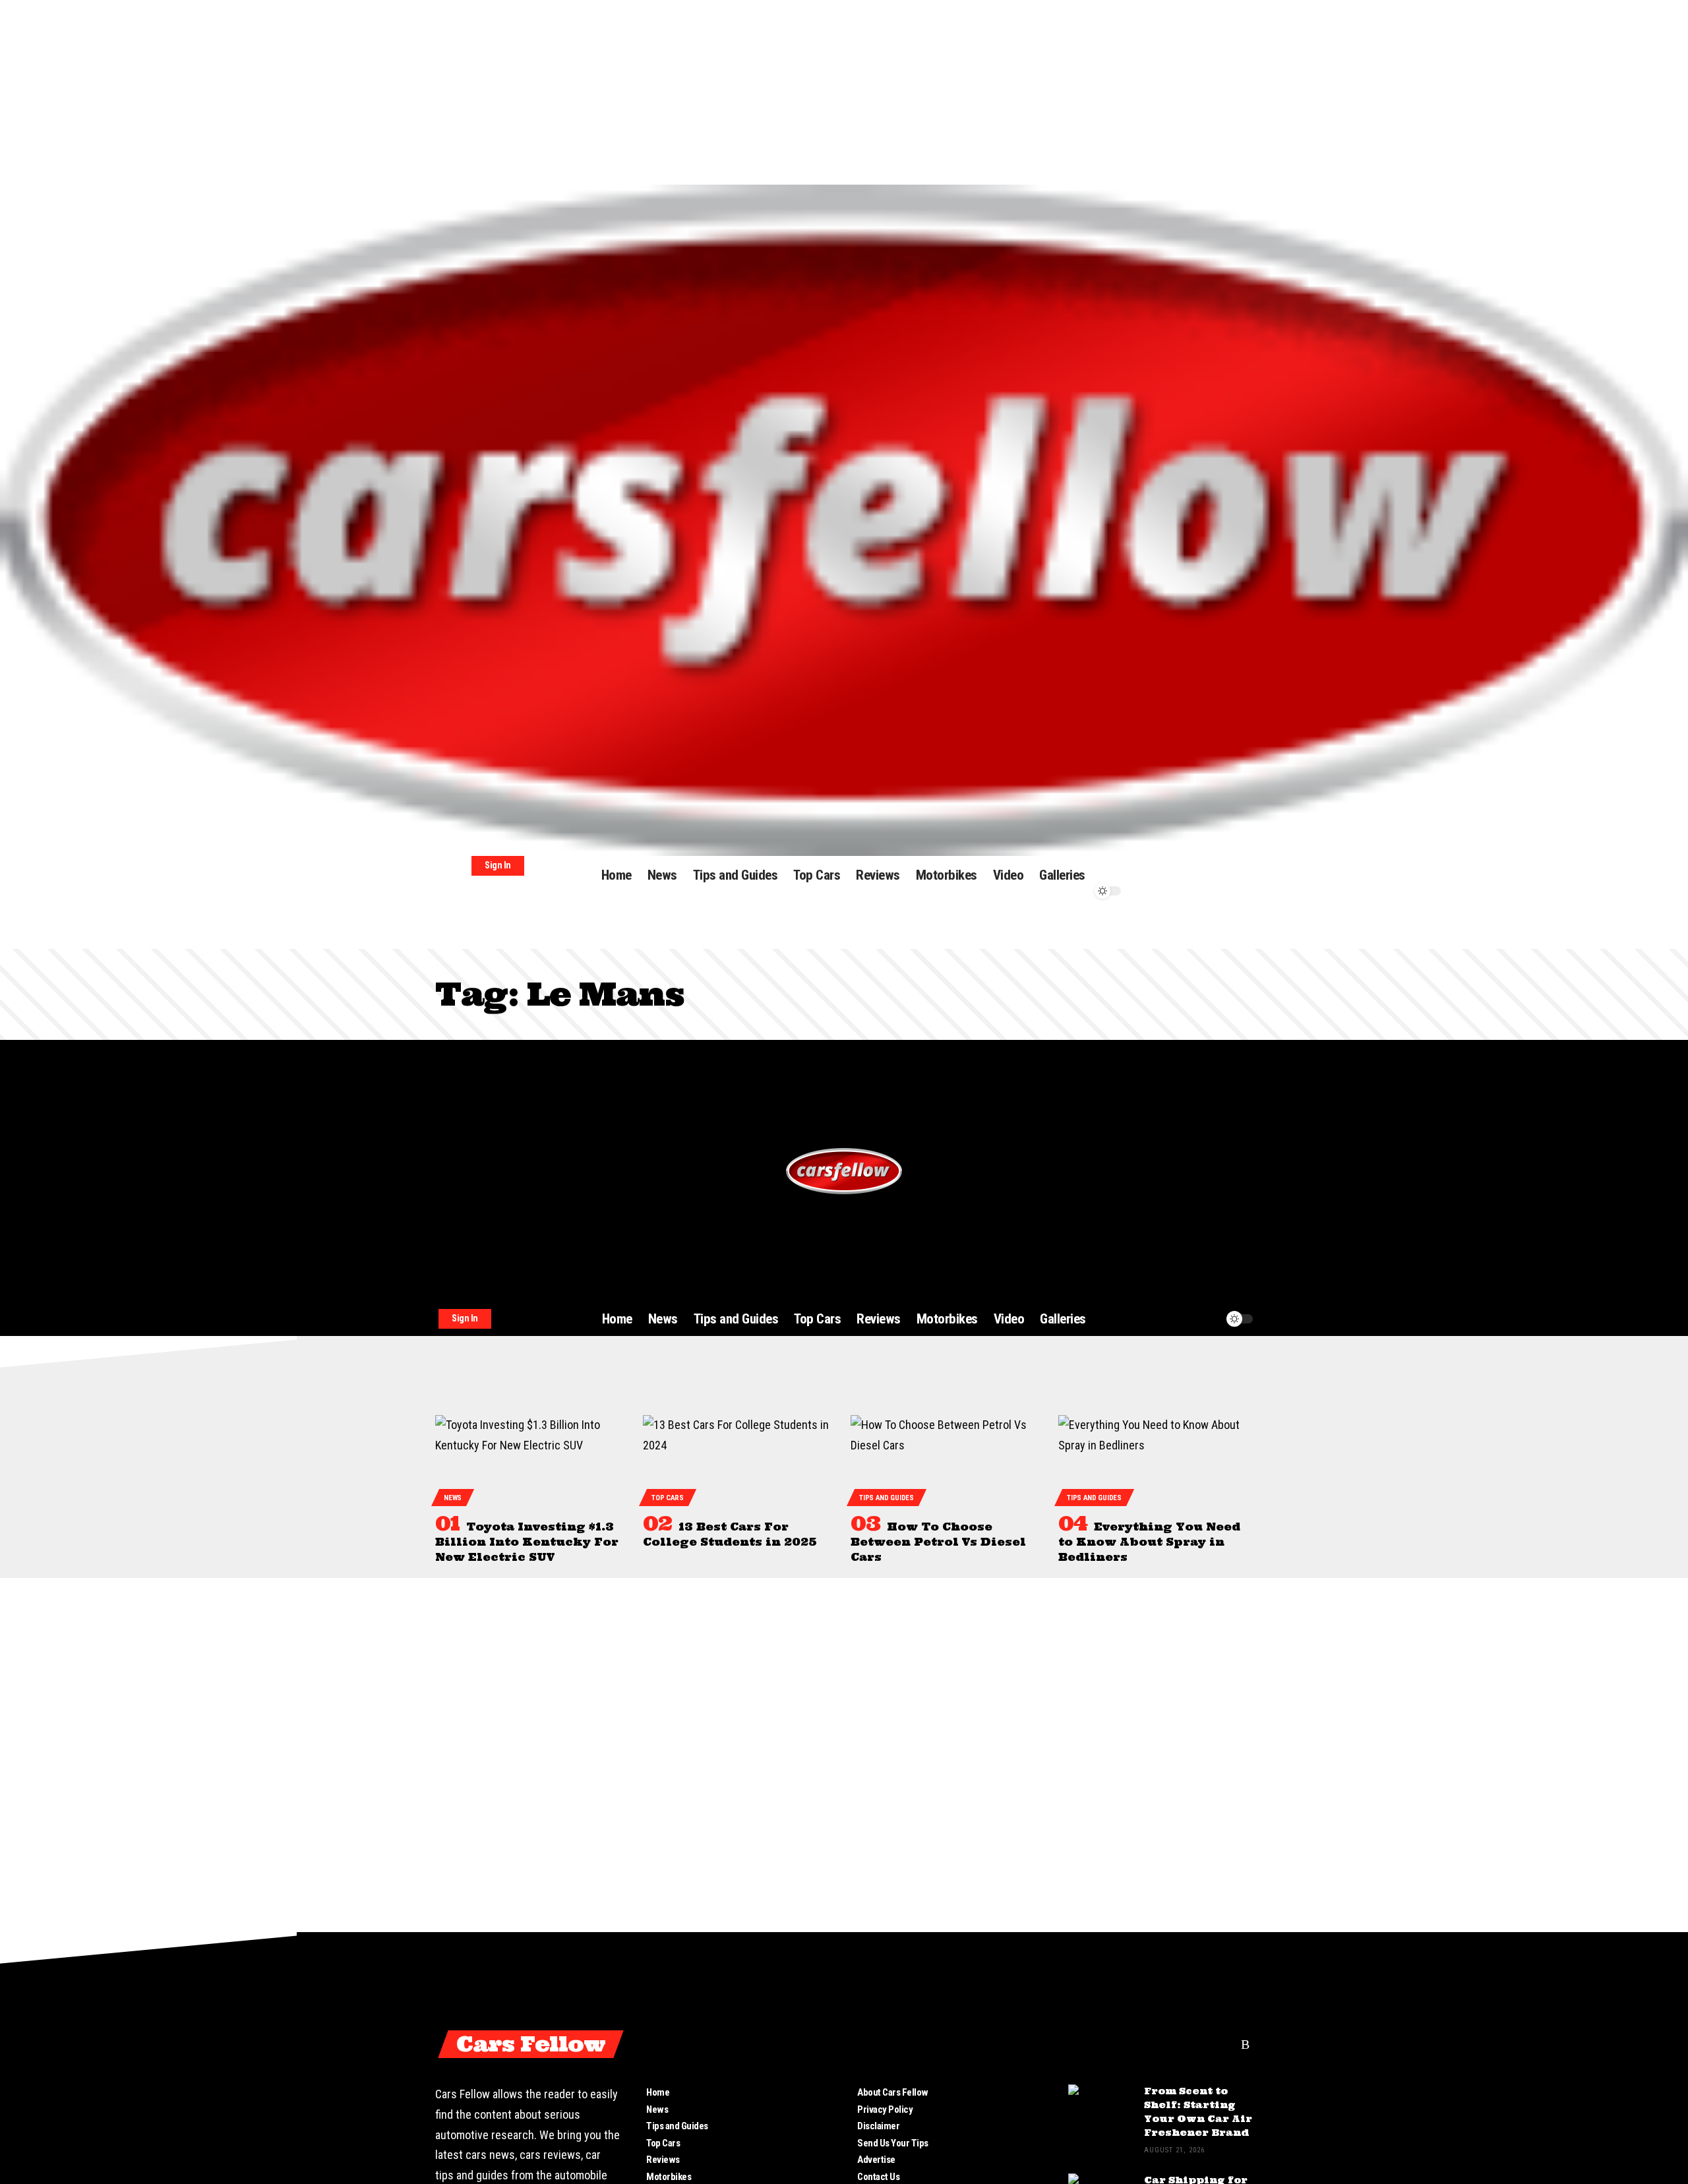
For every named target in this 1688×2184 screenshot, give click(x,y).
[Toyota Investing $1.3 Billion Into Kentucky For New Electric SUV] (532, 1459)
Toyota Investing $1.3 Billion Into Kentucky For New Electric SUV (527, 1542)
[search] (1157, 863)
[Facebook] (1151, 2044)
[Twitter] (1175, 2044)
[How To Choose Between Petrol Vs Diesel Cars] (948, 1459)
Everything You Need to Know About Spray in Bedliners (1149, 1542)
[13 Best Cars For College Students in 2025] (740, 1459)
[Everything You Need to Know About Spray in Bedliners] (1156, 1459)
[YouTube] (1199, 2044)
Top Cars (668, 1498)
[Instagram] (1222, 2044)
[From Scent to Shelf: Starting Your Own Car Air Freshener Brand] (1101, 2109)
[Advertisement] (396, 92)
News (453, 1498)
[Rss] (1245, 2044)
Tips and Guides (887, 1498)
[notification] (1157, 878)
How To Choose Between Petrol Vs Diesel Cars (938, 1542)
